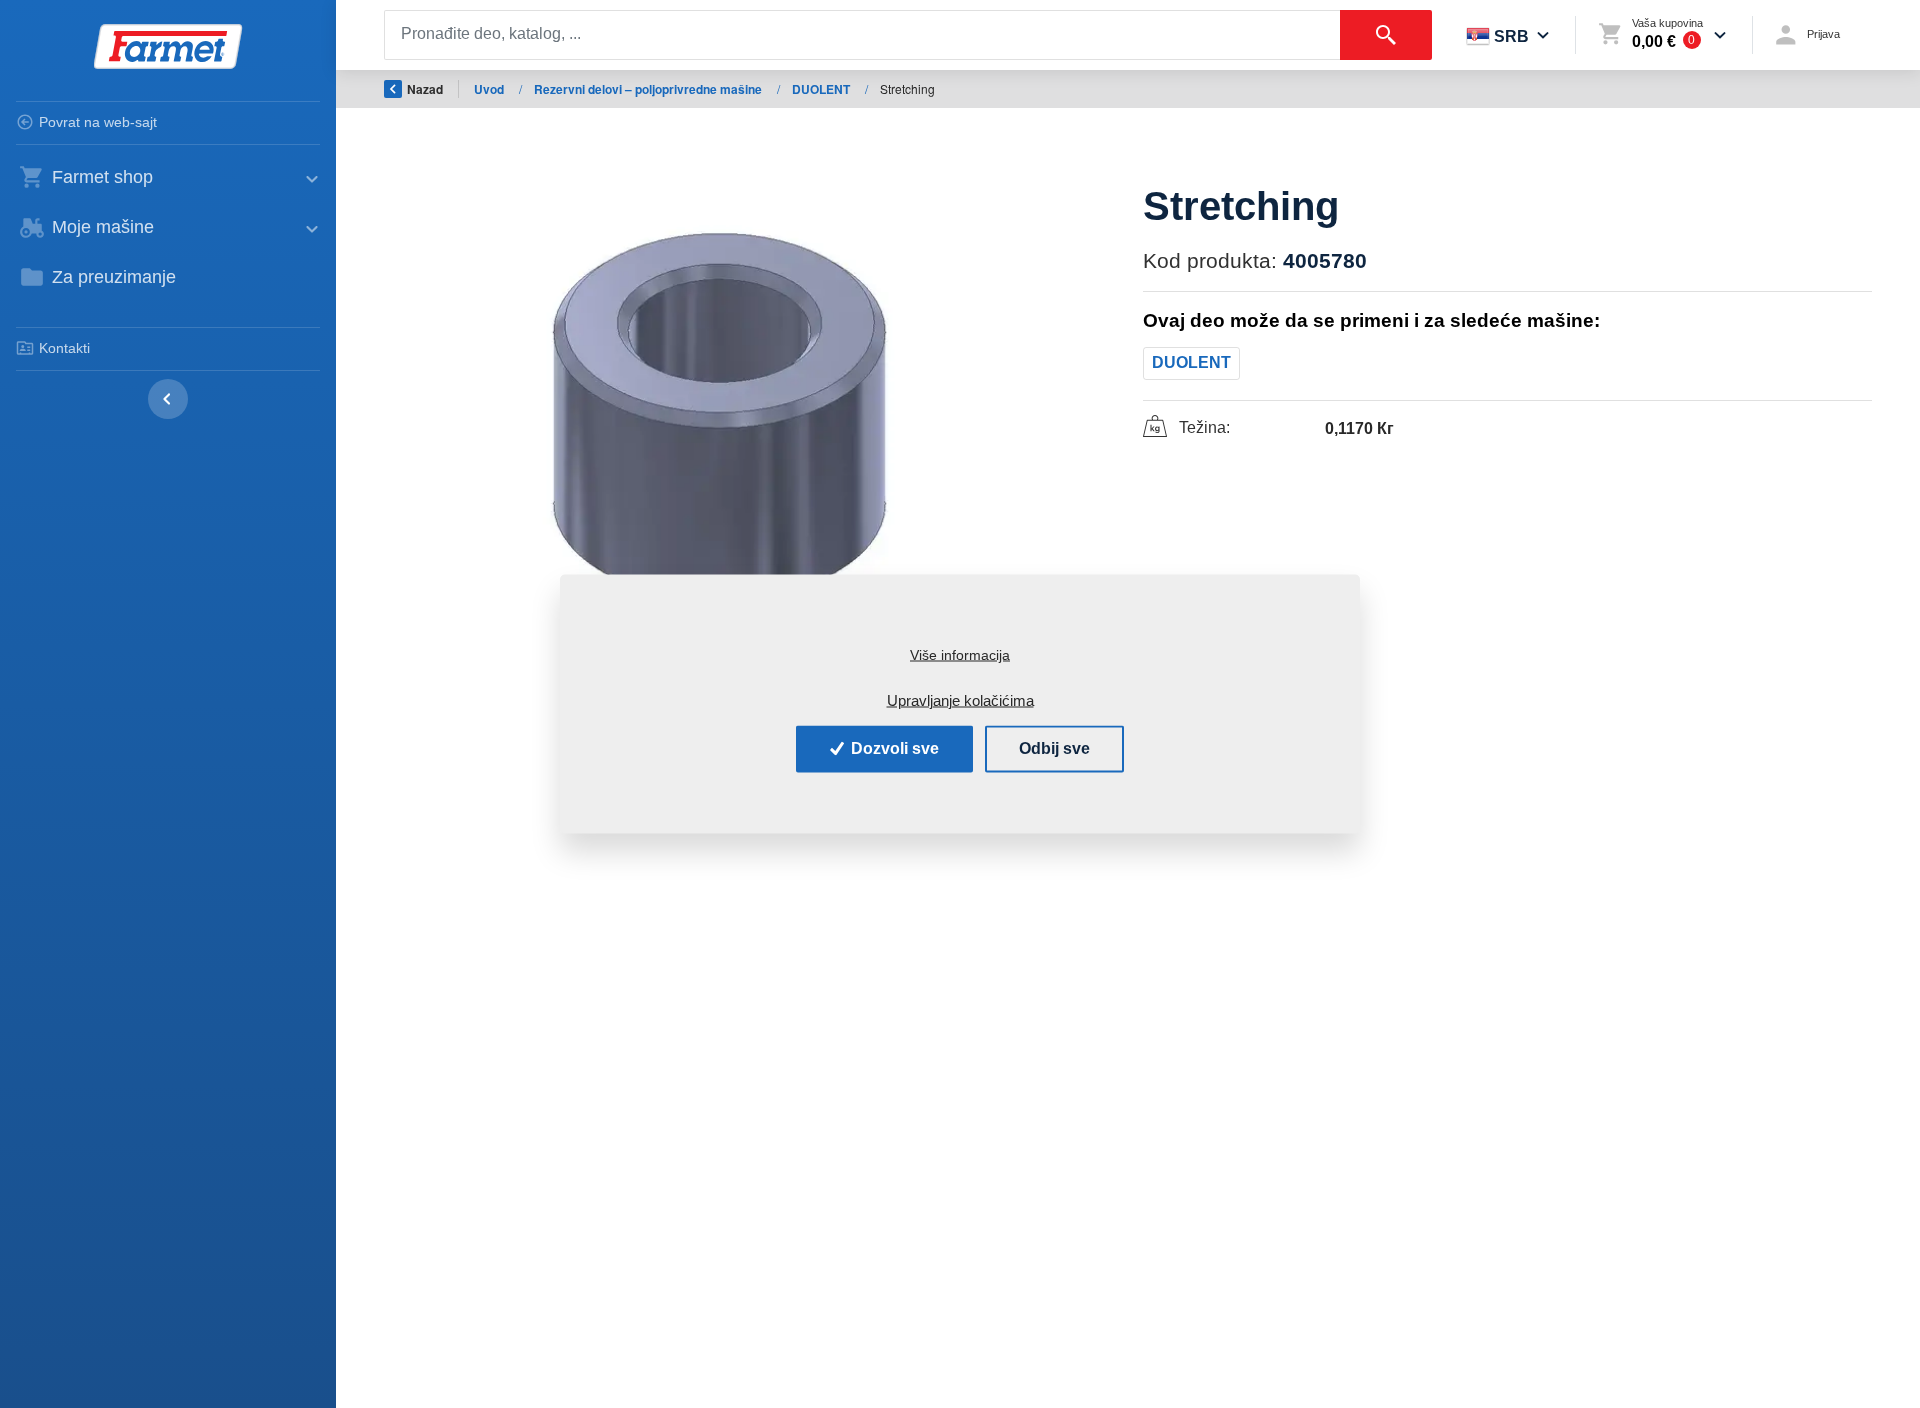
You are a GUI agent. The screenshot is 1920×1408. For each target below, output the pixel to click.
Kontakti (64, 348)
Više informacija (960, 655)
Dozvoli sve (893, 748)
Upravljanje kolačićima (960, 699)
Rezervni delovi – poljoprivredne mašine (649, 89)
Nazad (425, 89)
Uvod (490, 89)
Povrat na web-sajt (98, 122)
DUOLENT (822, 89)
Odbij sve (1054, 748)
